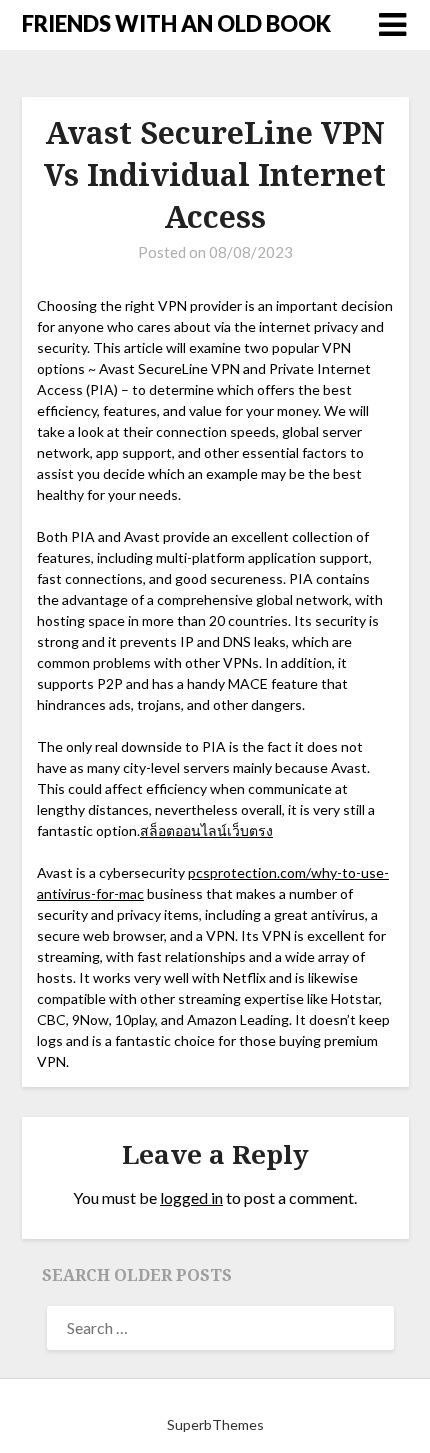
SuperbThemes (215, 1424)
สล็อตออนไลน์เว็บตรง (206, 830)
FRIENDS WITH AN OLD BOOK (176, 23)
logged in (191, 1197)
